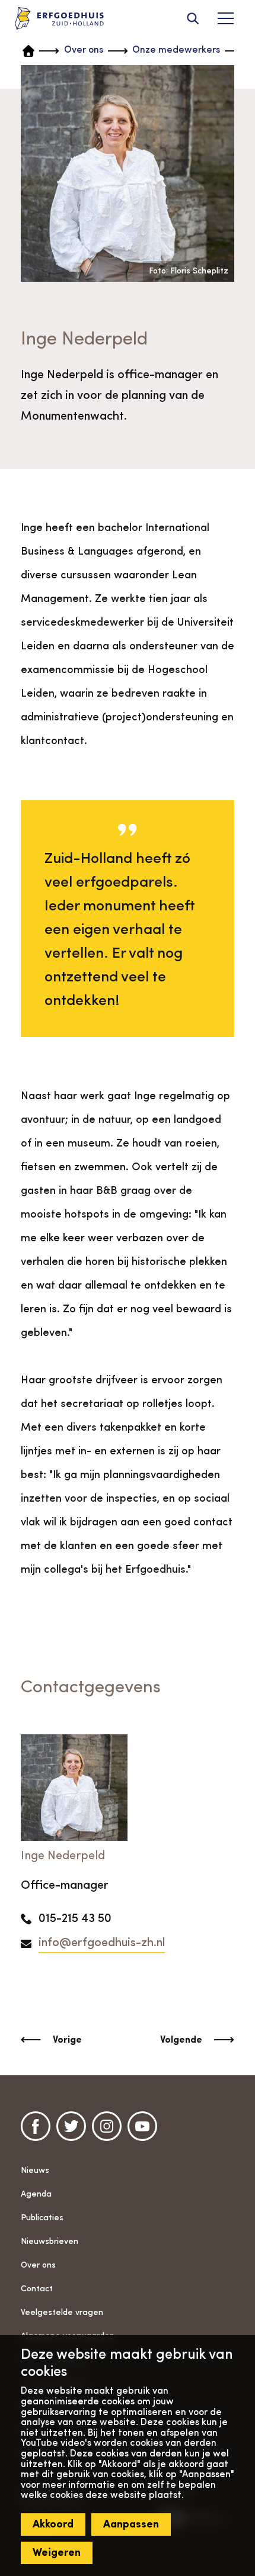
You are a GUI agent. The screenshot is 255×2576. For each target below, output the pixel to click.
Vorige (67, 2040)
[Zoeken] (193, 18)
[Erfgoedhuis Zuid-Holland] (59, 19)
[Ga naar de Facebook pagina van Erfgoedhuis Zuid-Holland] (36, 2126)
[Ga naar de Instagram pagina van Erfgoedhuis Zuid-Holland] (107, 2126)
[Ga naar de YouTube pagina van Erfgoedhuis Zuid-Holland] (142, 2126)
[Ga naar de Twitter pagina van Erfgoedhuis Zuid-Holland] (71, 2126)
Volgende (181, 2040)
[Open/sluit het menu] (225, 18)
